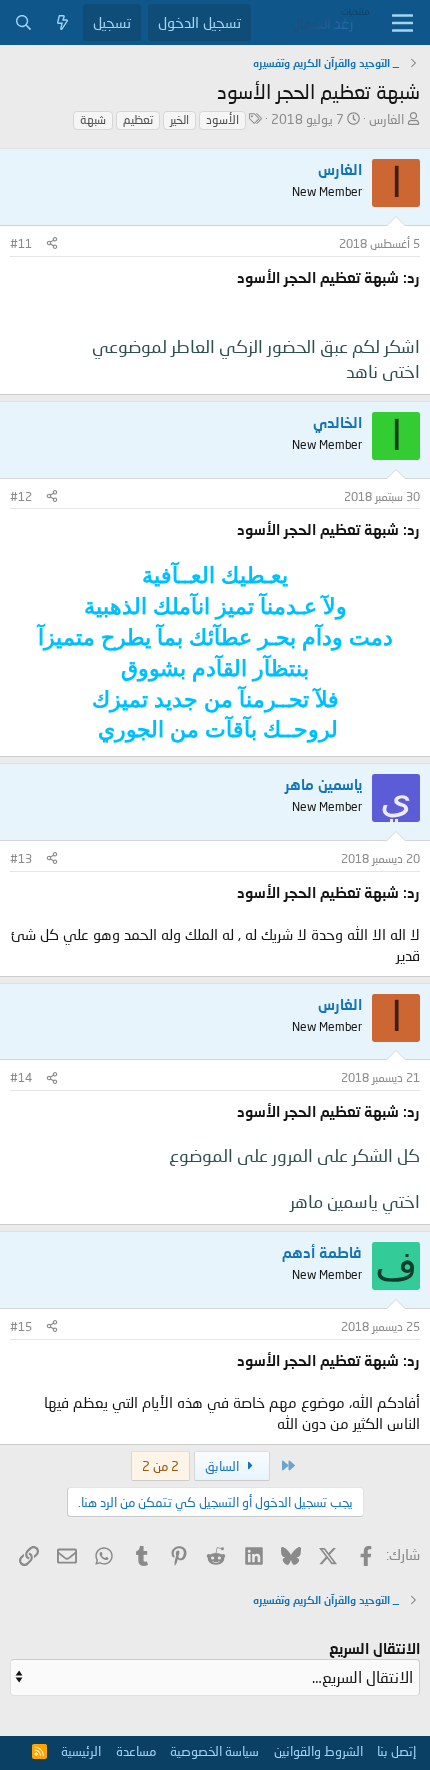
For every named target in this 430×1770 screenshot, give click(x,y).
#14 (21, 1077)
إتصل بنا (396, 1751)
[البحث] (23, 22)
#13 (21, 858)
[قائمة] (402, 23)
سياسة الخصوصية (214, 1751)
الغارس (386, 119)
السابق (223, 1466)
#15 (21, 1326)
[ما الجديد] (62, 22)
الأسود (222, 119)
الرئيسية (81, 1751)
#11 (21, 243)
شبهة (93, 119)
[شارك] (52, 244)
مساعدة (136, 1751)
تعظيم (138, 119)
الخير (179, 119)
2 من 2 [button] (160, 1466)
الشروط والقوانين (318, 1751)
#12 (21, 496)
